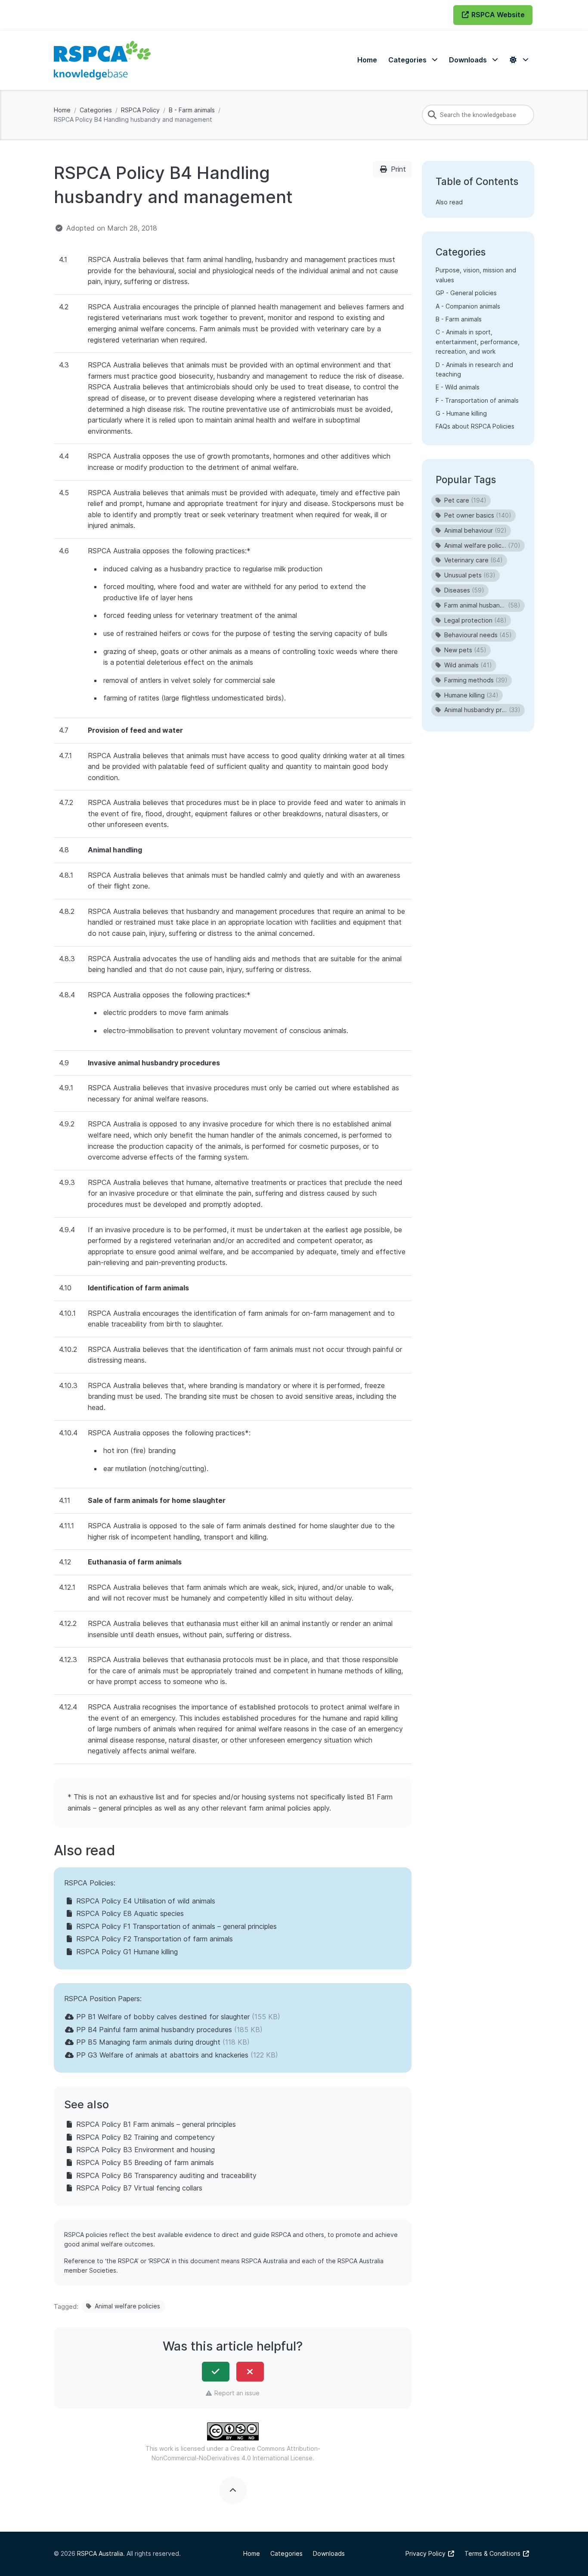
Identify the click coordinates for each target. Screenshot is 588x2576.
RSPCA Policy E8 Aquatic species (130, 1913)
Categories (96, 110)
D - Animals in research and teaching (474, 369)
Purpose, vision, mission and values (476, 275)
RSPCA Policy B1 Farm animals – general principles (156, 2124)
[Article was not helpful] (250, 2372)
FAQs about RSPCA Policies (475, 426)
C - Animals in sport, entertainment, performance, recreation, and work (478, 342)
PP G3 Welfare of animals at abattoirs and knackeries (162, 2055)
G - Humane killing (461, 413)
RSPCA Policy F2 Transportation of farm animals (155, 1939)
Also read (449, 202)
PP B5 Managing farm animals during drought (148, 2042)
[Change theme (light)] (519, 60)
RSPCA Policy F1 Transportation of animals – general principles (176, 1926)
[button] (413, 60)
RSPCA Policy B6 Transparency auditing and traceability (166, 2175)
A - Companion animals (468, 306)
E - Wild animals (458, 387)
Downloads (329, 2553)
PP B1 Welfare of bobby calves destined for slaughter (163, 2017)
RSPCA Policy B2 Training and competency (145, 2137)
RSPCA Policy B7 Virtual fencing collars (139, 2188)
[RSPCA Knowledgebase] (102, 60)
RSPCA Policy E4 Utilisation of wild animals (146, 1901)
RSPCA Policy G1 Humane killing (127, 1952)
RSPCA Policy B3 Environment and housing (145, 2150)
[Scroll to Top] (233, 2490)
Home (62, 110)
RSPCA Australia (100, 2553)
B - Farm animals (192, 110)
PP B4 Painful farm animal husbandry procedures (154, 2030)
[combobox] (478, 115)
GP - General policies (466, 293)
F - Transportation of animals (477, 400)
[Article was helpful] (216, 2372)
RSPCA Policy (140, 110)
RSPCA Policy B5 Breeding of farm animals (145, 2163)
